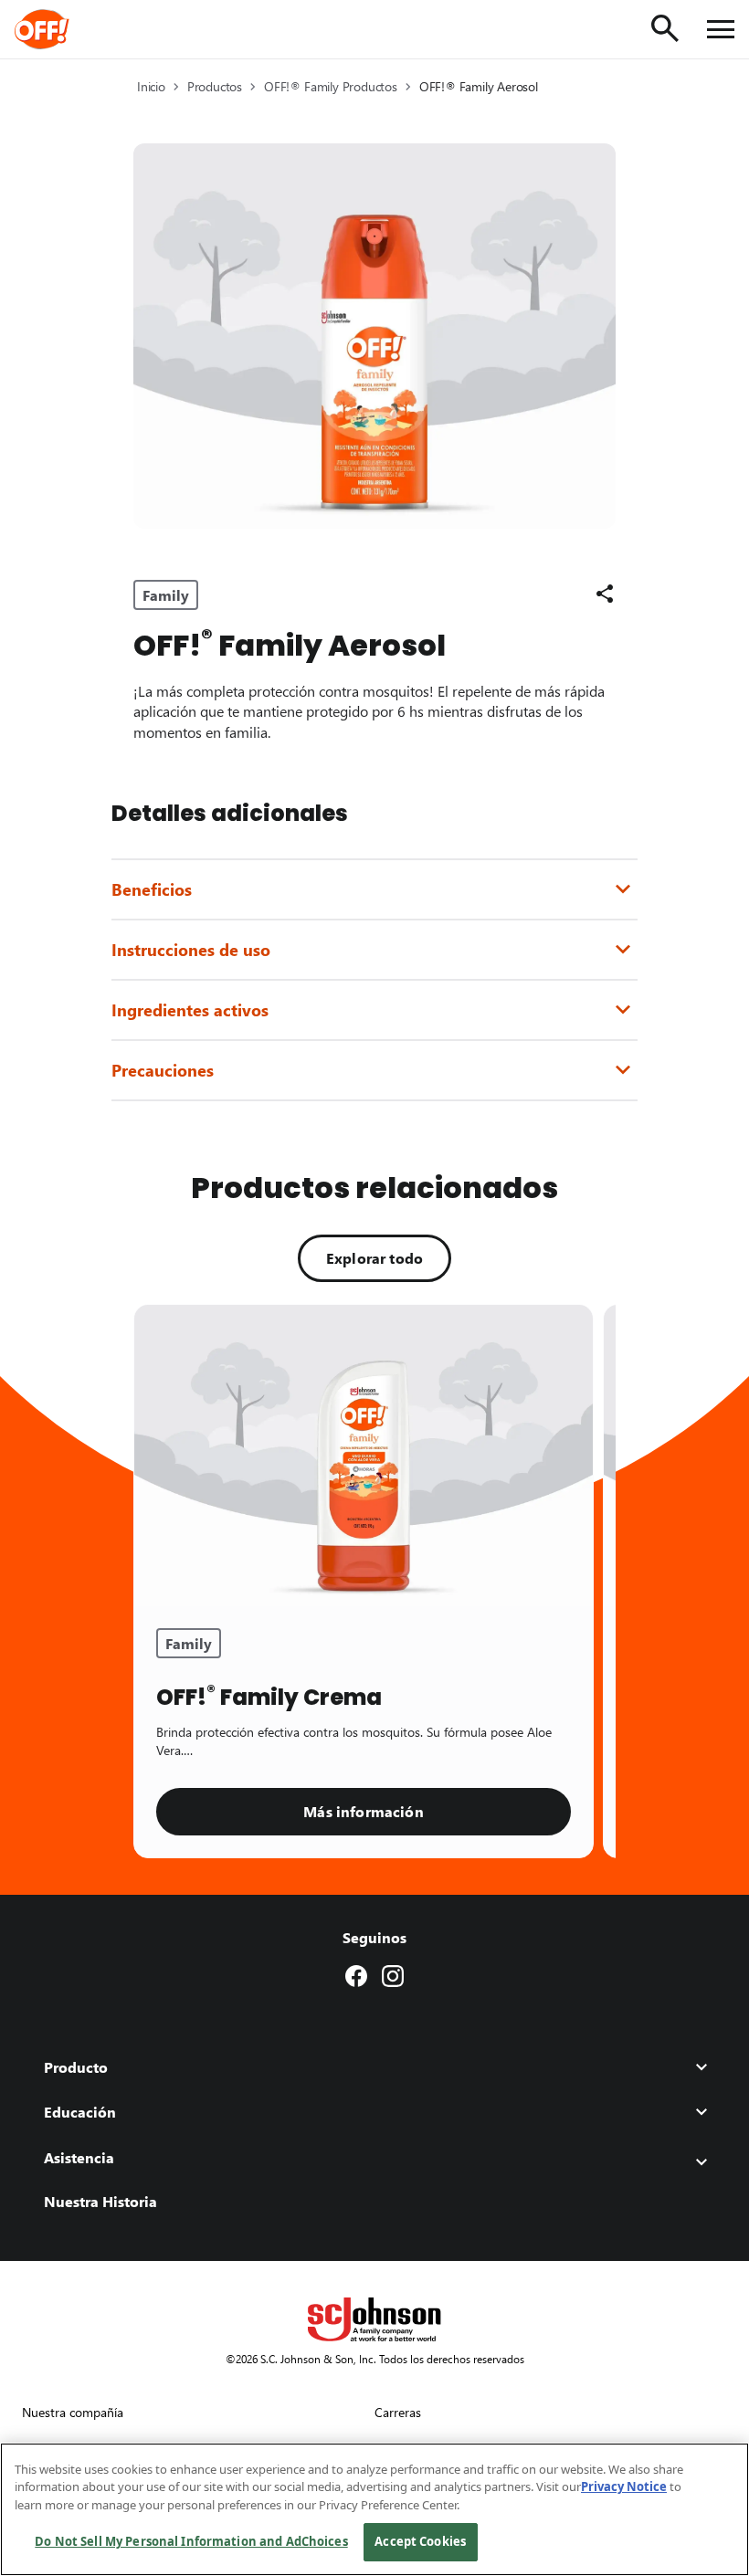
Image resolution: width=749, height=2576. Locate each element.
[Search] (665, 28)
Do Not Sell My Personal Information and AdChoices (191, 2541)
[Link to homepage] (67, 29)
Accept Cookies (420, 2541)
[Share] (605, 594)
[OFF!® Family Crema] (364, 1456)
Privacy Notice (624, 2487)
